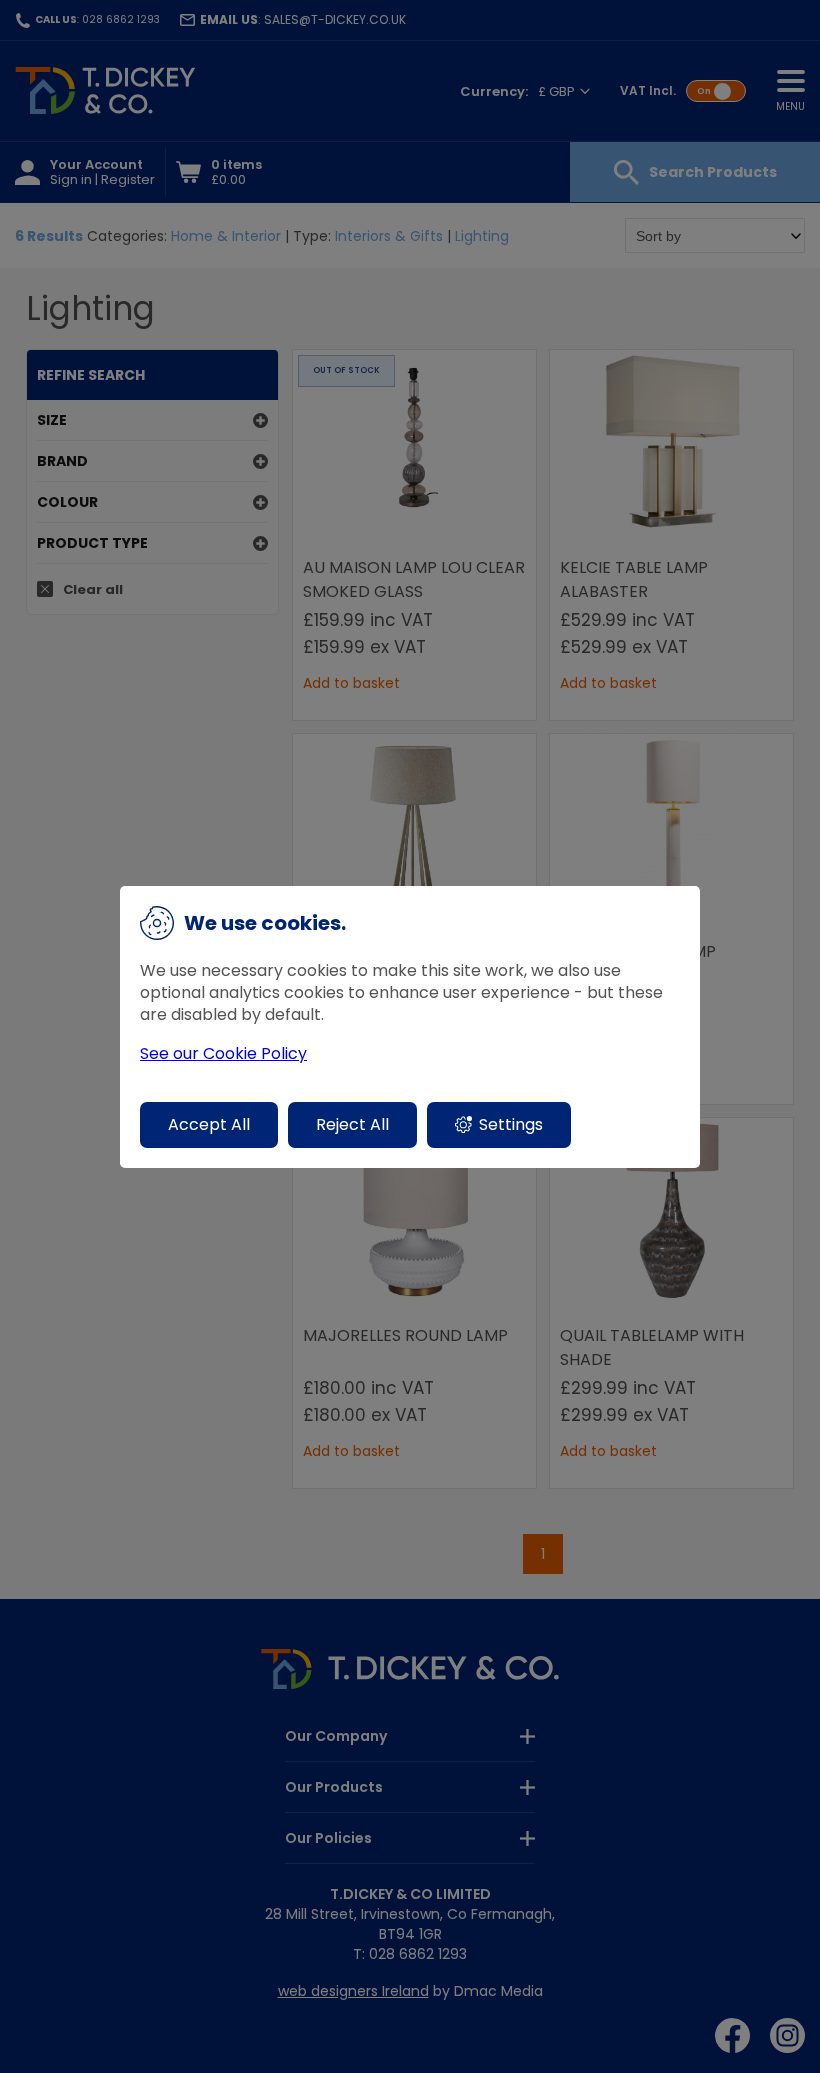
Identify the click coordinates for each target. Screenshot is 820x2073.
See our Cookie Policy (223, 1054)
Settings (511, 1124)
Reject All (352, 1124)
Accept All (209, 1124)
